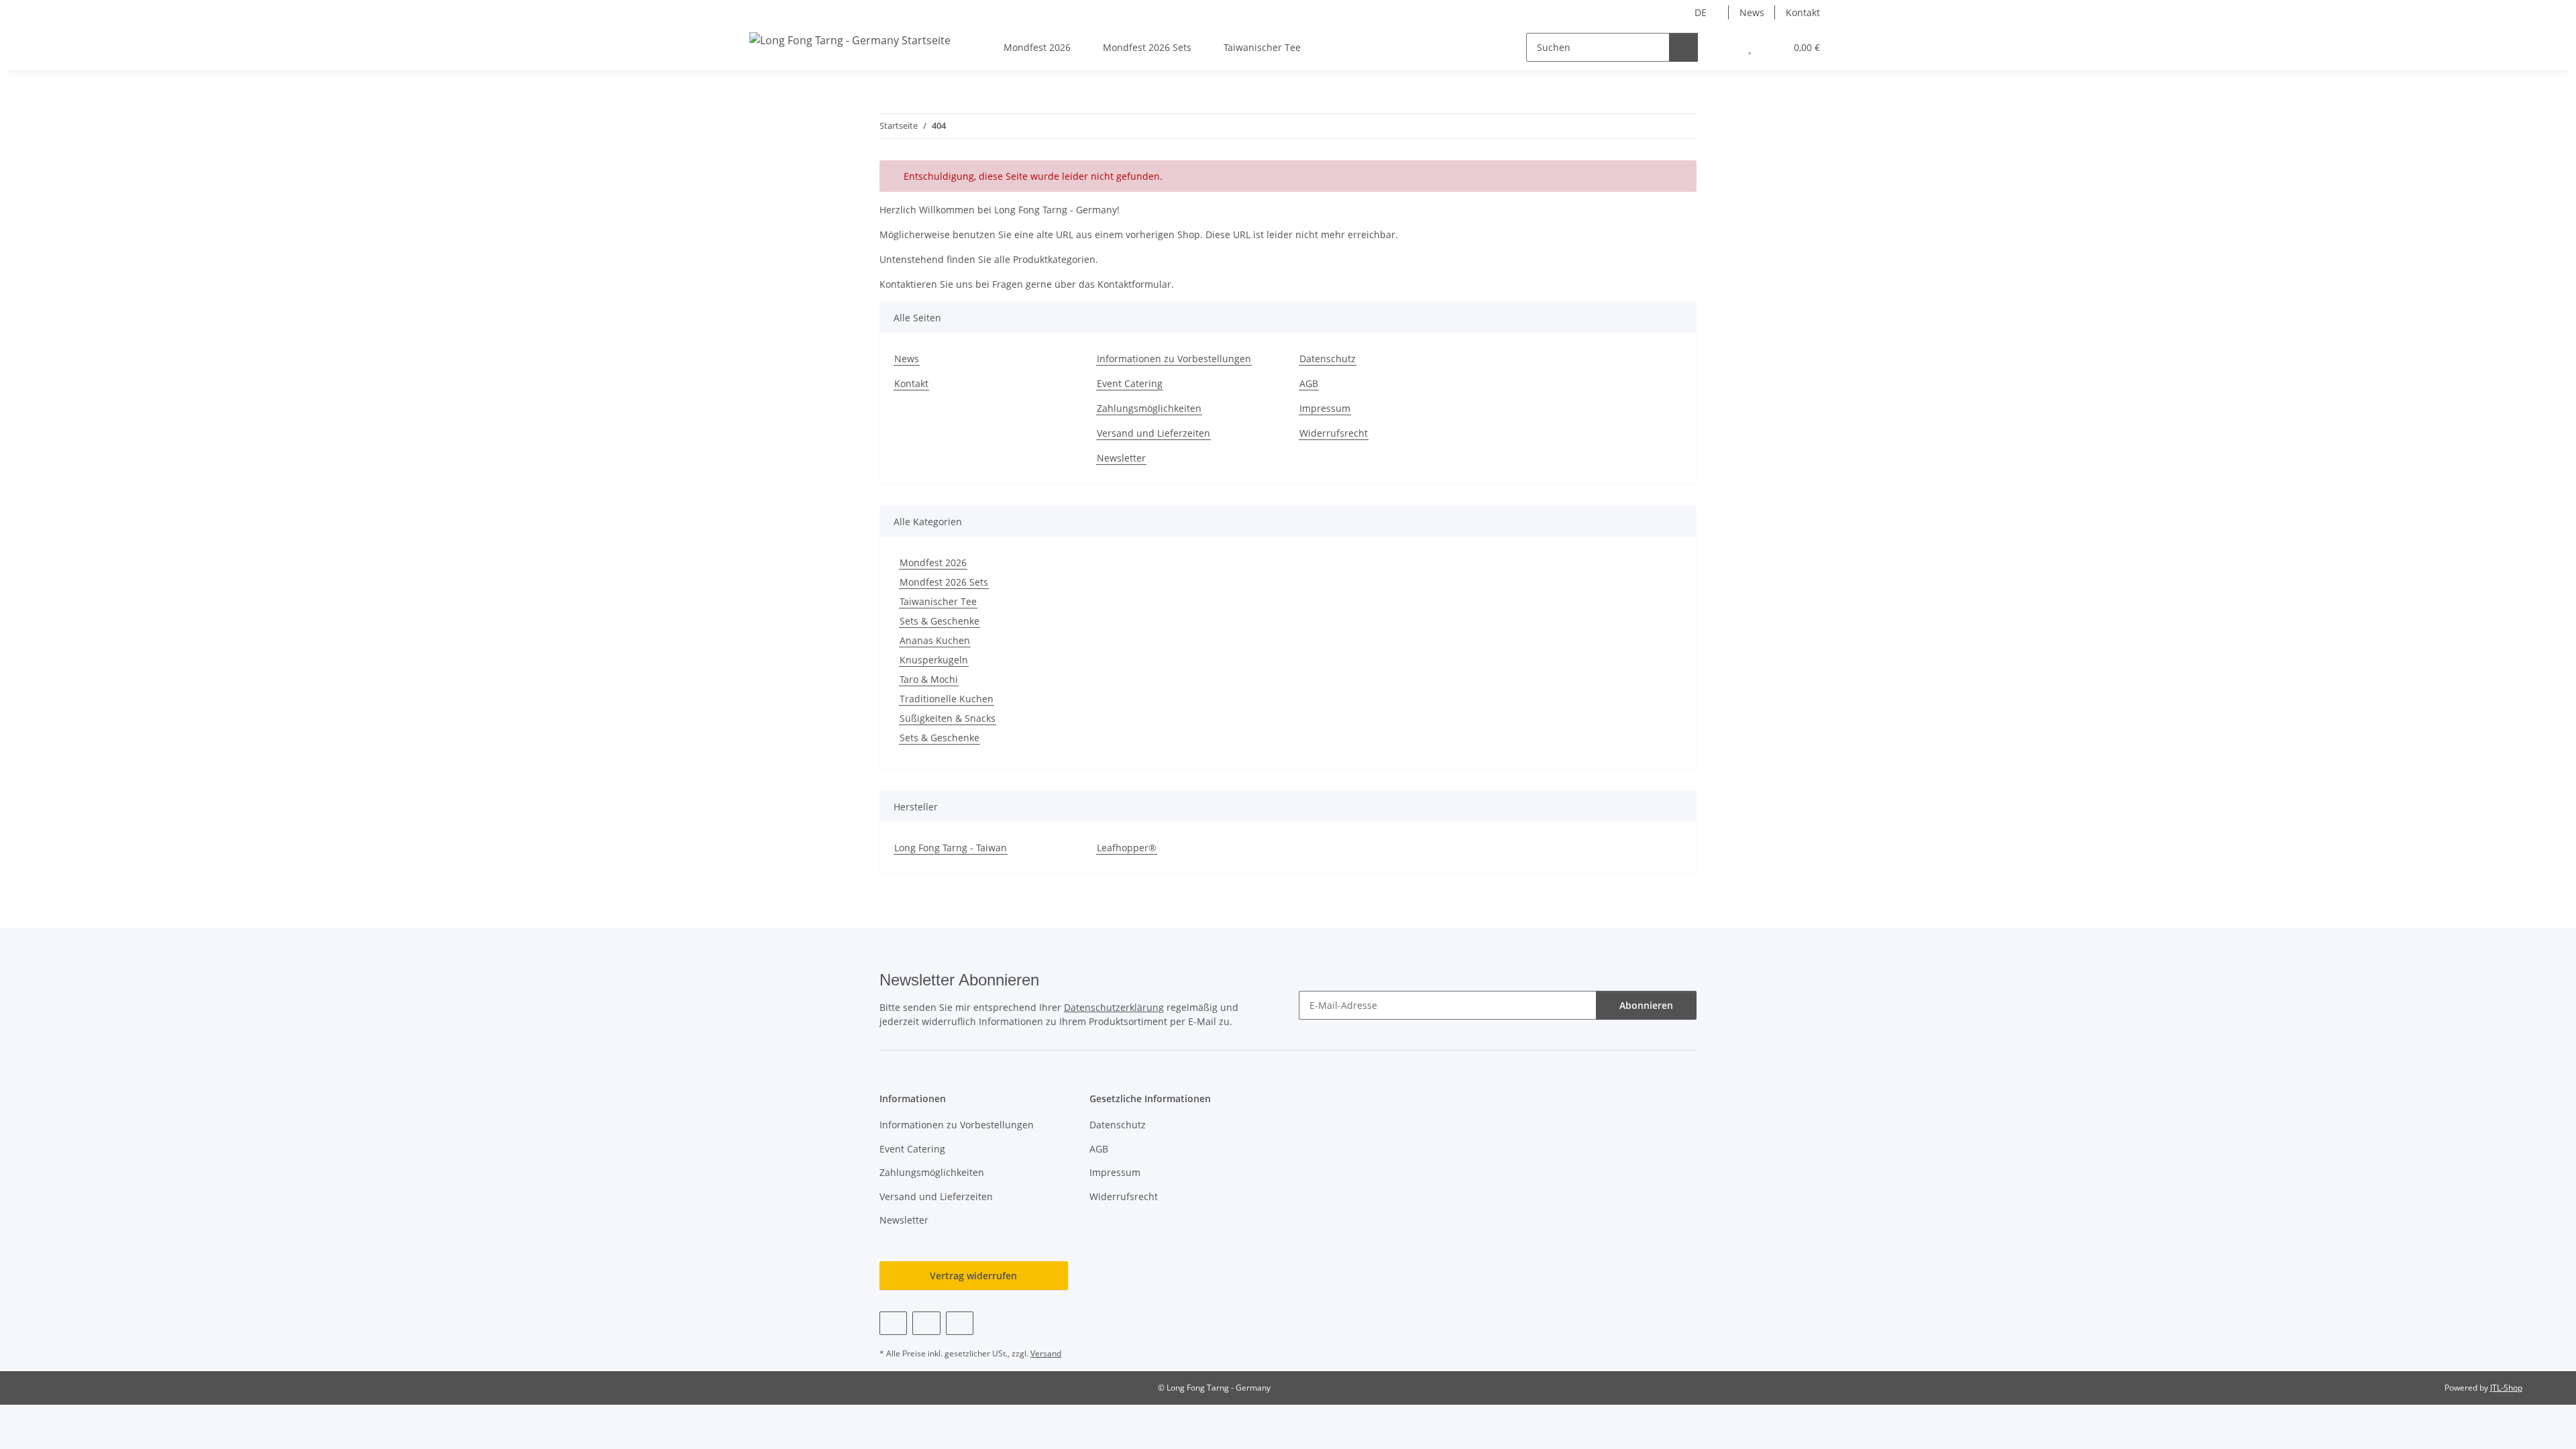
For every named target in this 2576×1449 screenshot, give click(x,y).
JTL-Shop (2506, 1388)
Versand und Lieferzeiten (1153, 433)
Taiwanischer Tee (938, 601)
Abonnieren (1646, 1005)
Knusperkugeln (934, 660)
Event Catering (1130, 383)
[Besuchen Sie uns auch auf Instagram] (960, 1323)
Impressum (1325, 408)
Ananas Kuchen (935, 640)
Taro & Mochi (929, 679)
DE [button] (1701, 12)
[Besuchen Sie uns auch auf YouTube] (926, 1323)
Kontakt (1803, 12)
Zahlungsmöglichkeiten (1149, 408)
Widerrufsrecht (1334, 433)
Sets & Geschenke (940, 621)
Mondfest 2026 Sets (944, 582)
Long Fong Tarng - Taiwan (951, 848)
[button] (1723, 47)
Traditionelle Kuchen (947, 699)
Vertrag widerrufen (973, 1276)
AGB (1309, 383)
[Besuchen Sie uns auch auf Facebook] (893, 1323)
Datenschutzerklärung (1114, 1007)
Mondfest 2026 (933, 562)
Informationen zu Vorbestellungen (1174, 359)
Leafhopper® (1127, 848)
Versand (1046, 1353)
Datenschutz (1328, 359)
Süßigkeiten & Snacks (948, 718)
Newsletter (1121, 458)
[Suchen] (1683, 47)
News (1752, 12)
